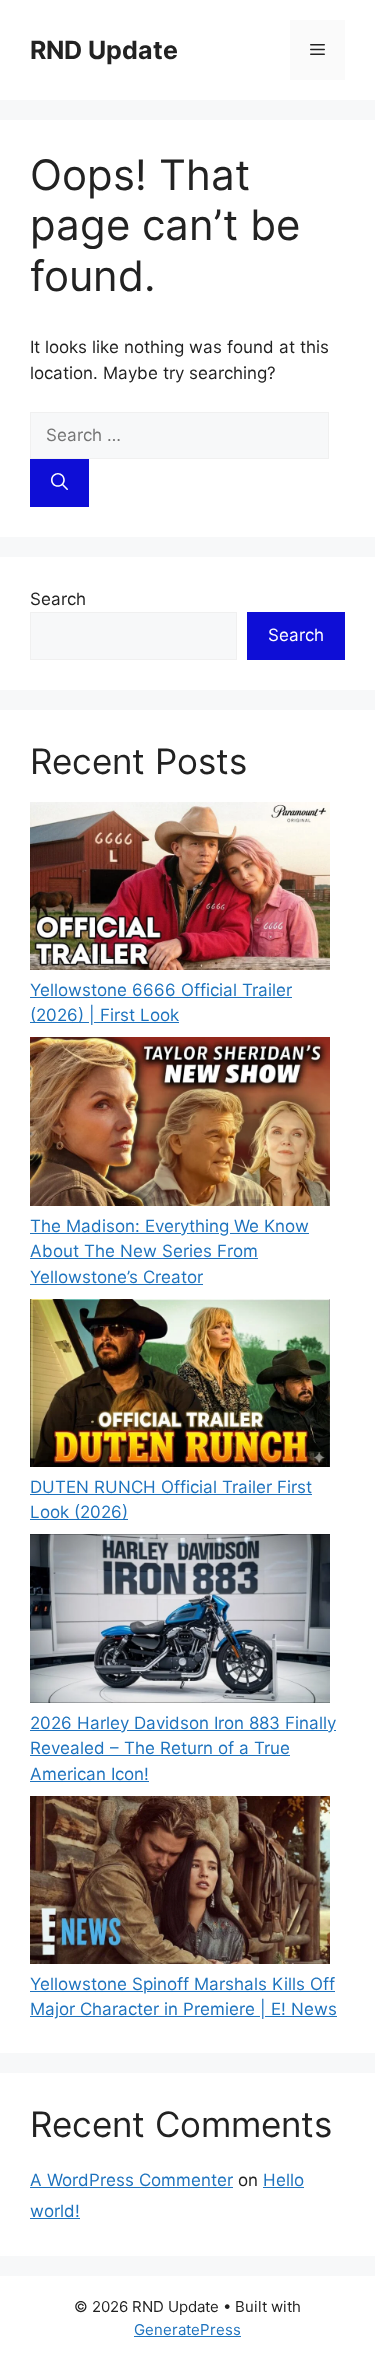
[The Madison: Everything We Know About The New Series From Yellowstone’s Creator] (180, 1125)
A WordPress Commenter (131, 2180)
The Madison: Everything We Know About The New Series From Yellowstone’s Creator (169, 1251)
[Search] (59, 483)
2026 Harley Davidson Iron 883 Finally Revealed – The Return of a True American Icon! (183, 1748)
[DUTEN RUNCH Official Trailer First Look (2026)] (180, 1387)
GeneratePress (187, 2329)
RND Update (104, 50)
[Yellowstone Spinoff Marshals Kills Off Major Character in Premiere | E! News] (180, 1884)
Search (58, 599)
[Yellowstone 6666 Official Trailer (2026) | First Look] (180, 890)
